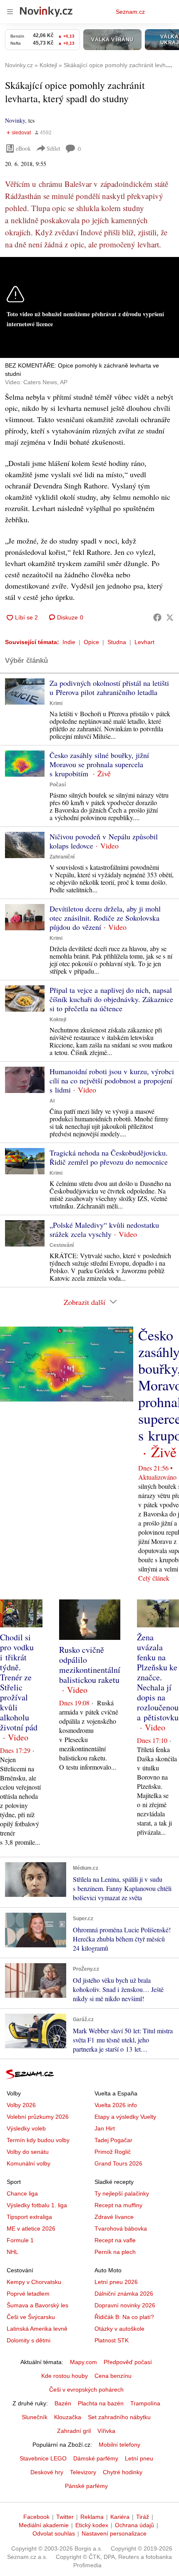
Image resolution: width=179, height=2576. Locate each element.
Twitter (65, 2517)
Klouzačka (68, 2417)
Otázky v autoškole (119, 2329)
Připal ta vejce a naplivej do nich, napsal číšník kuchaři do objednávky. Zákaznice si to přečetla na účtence (111, 999)
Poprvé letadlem (28, 2294)
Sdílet (53, 148)
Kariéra (120, 2517)
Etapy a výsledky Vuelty (125, 2117)
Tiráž (143, 2517)
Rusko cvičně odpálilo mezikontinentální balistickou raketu (90, 1665)
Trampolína (145, 2403)
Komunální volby (29, 2163)
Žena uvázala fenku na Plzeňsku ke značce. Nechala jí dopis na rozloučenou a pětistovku (158, 1677)
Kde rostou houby (65, 2376)
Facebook (36, 2517)
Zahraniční (62, 857)
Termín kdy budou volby (38, 2140)
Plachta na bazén (101, 2403)
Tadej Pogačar (113, 2140)
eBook (23, 148)
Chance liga (22, 2193)
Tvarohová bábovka (121, 2229)
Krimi (56, 703)
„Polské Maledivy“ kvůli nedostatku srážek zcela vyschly (104, 1229)
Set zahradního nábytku (119, 2417)
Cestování (62, 1245)
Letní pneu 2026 (116, 2282)
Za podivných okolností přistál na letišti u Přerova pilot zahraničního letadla (109, 687)
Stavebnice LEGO (43, 2458)
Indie (69, 642)
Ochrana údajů (134, 2525)
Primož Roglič (113, 2152)
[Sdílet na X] (170, 617)
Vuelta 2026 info (116, 2105)
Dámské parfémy (96, 2458)
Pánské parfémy (86, 2486)
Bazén (63, 2403)
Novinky (15, 120)
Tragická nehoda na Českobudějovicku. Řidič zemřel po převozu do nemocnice (109, 1157)
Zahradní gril (74, 2431)
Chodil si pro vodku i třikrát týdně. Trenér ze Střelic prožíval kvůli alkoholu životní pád (19, 1682)
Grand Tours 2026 (118, 2163)
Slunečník (35, 2417)
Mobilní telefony (119, 2445)
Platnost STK (112, 2340)
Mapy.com (83, 2362)
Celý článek (154, 1578)
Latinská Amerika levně (37, 2329)
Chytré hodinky (123, 2472)
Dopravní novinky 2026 (125, 2305)
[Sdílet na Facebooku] (157, 617)
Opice (91, 642)
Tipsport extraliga (29, 2217)
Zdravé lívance (114, 2217)
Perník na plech (115, 2252)
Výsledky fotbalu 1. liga (37, 2205)
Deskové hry (47, 2472)
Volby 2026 (21, 2105)
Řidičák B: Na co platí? (124, 2317)
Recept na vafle (115, 2240)
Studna (117, 642)
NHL (12, 2252)
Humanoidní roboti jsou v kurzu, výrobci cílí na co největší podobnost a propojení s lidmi (112, 1080)
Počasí (58, 785)
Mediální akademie (44, 2525)
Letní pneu (139, 2458)
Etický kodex (92, 2525)
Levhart (144, 642)
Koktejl (58, 1020)
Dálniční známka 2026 (124, 2294)
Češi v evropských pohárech (86, 2390)
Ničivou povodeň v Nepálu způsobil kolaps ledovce (104, 841)
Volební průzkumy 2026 (38, 2117)
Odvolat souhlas (54, 2533)
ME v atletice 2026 (31, 2229)
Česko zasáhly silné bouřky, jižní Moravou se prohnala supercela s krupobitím (99, 764)
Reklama (92, 2517)
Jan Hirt (105, 2128)
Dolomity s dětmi (29, 2340)
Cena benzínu (113, 2376)
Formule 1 (20, 2240)
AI (52, 1101)
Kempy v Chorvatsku (34, 2282)
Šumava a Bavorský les (37, 2305)
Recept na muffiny (118, 2205)
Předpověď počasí (128, 2362)
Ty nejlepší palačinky (122, 2193)
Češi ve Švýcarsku (31, 2317)
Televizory (83, 2472)
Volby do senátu (28, 2152)
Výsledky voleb (26, 2128)
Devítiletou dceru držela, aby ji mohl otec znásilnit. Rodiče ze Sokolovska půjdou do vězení (105, 918)
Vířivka (106, 2431)
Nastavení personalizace (114, 2533)
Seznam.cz (130, 12)
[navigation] (10, 12)
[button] (25, 691)
